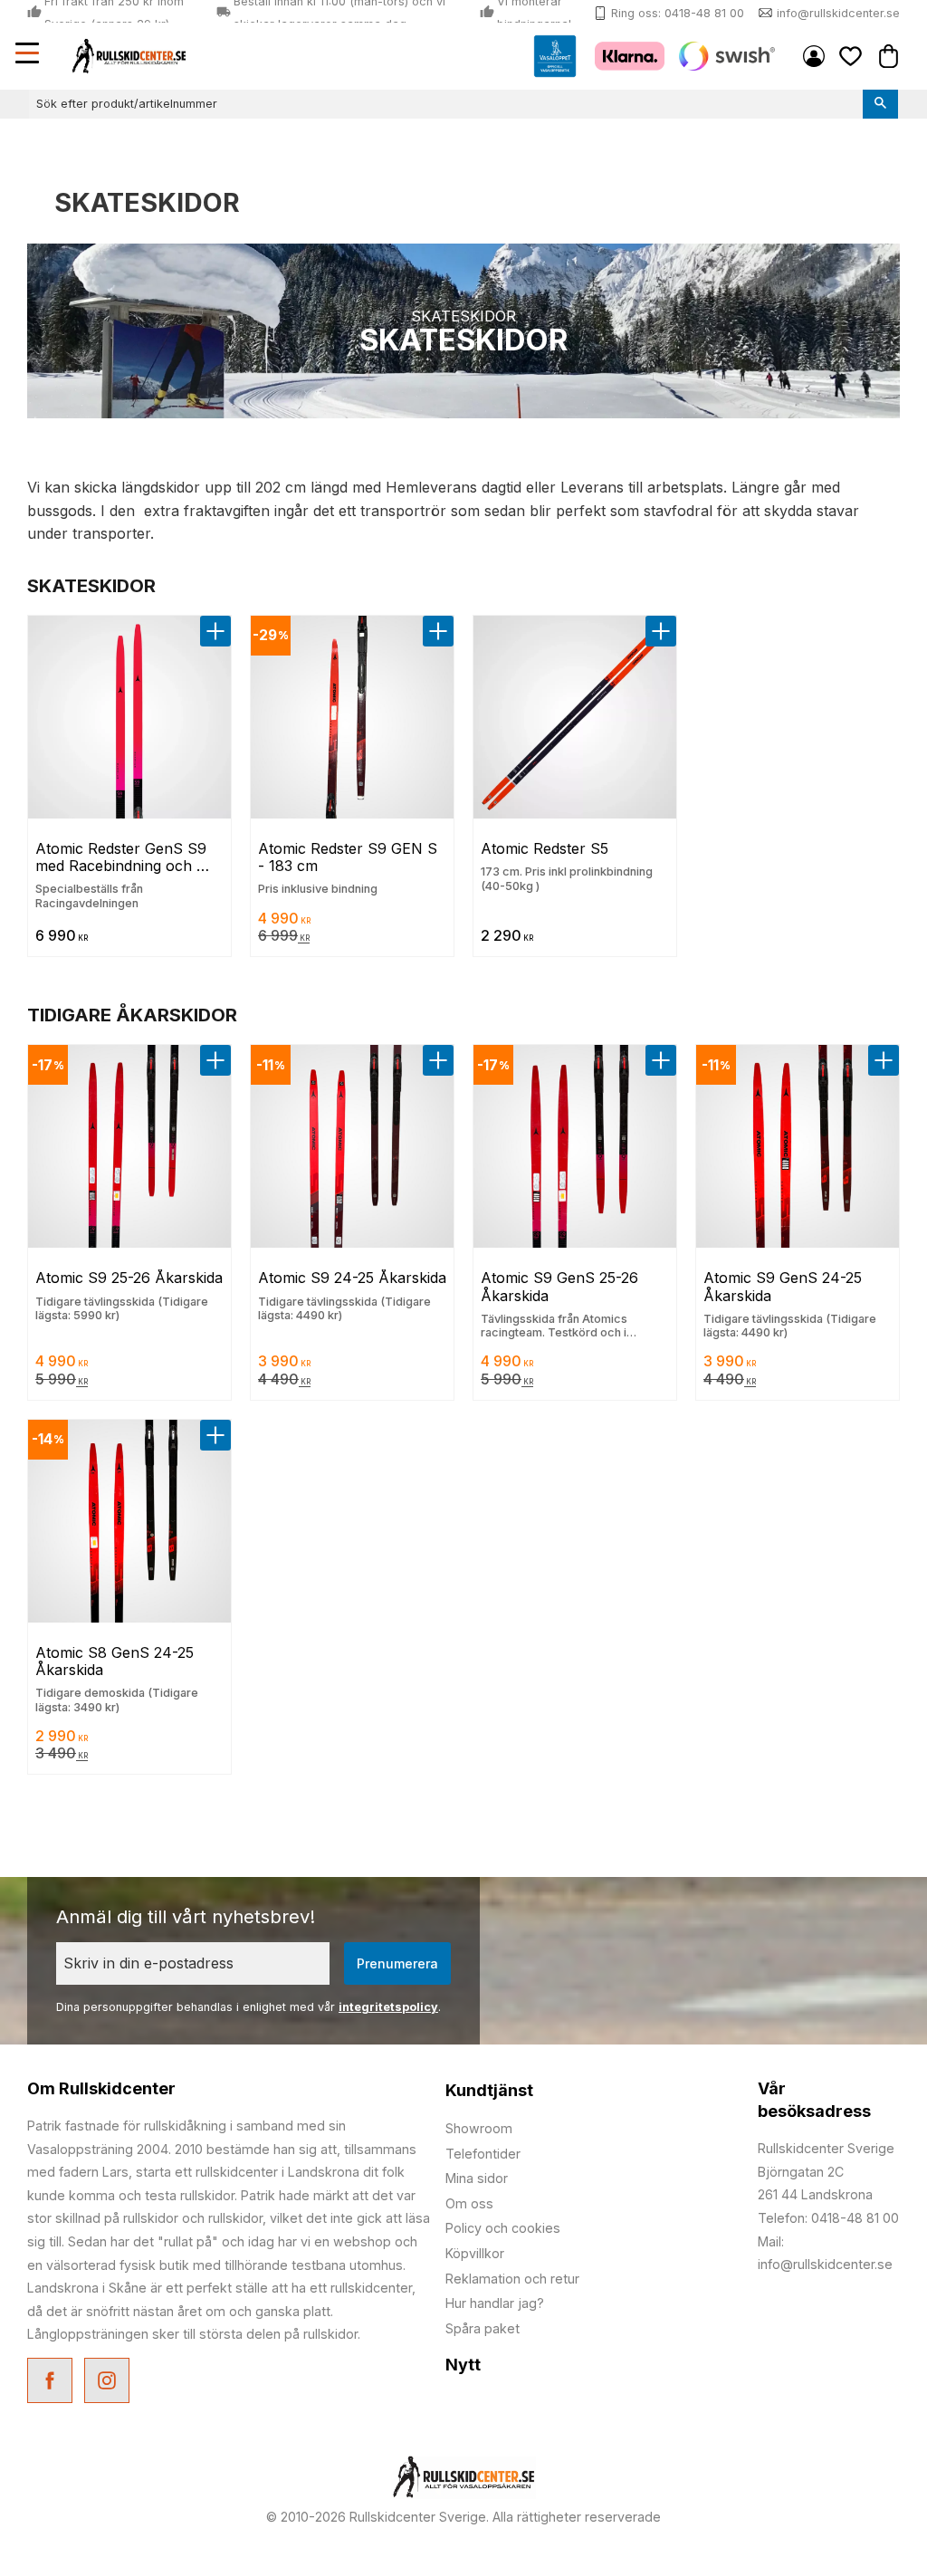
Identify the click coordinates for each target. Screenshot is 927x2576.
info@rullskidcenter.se (838, 13)
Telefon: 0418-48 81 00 (828, 2218)
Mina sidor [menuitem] (814, 56)
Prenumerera (397, 1963)
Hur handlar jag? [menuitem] (495, 2303)
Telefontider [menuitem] (483, 2154)
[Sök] (880, 104)
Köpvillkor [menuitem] (475, 2253)
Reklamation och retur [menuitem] (512, 2279)
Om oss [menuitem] (469, 2203)
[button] (29, 55)
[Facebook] (52, 2383)
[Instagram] (109, 2383)
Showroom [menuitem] (479, 2128)
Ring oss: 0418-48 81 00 (678, 13)
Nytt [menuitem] (463, 2365)
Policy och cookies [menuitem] (503, 2228)
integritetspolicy (388, 2007)
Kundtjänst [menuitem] (489, 2090)
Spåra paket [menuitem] (483, 2328)
